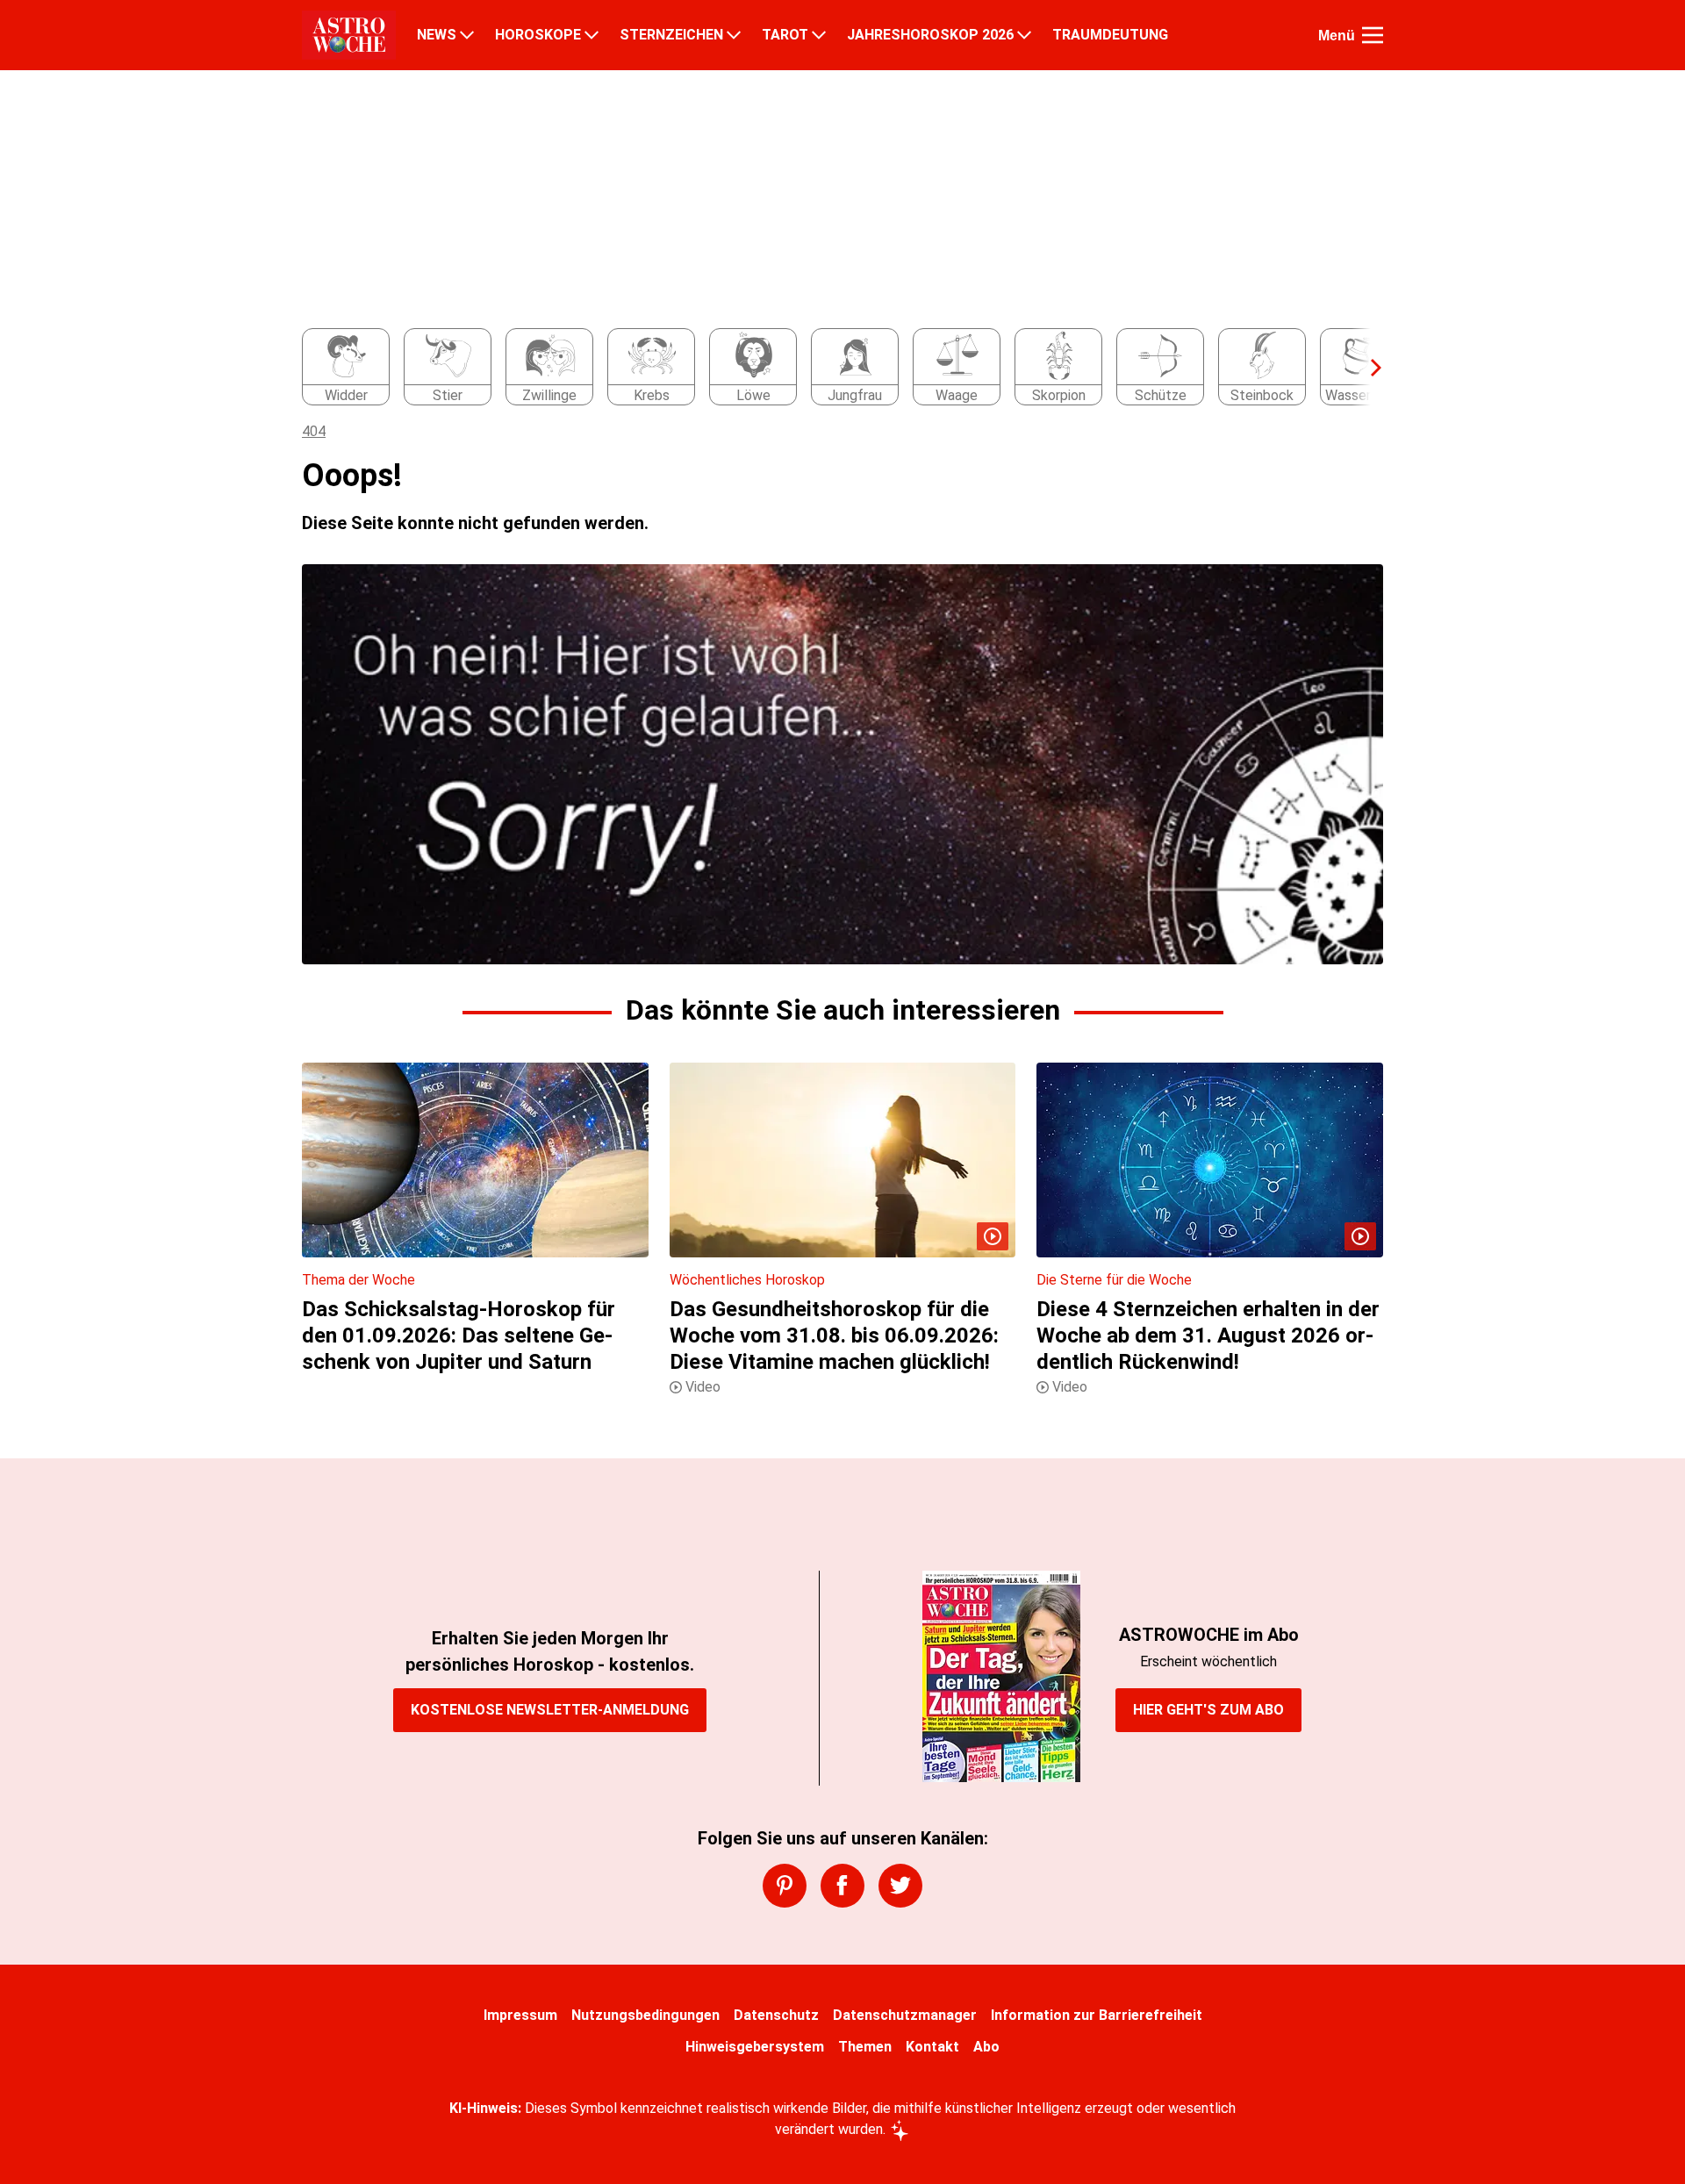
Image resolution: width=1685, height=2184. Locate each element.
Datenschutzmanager (905, 2015)
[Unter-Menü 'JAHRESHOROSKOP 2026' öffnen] (1024, 35)
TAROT (785, 35)
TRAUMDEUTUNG (1110, 35)
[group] (832, 368)
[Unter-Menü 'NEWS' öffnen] (467, 35)
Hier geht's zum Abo (1208, 1710)
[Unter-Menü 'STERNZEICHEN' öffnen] (734, 35)
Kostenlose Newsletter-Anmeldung (550, 1710)
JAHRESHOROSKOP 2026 (930, 35)
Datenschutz (776, 2015)
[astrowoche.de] (349, 35)
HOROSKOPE (538, 35)
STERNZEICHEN (671, 35)
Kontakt (932, 2047)
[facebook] (842, 1886)
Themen (865, 2047)
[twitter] (900, 1886)
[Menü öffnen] (1373, 35)
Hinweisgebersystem (755, 2047)
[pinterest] (785, 1886)
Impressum (520, 2015)
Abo (986, 2047)
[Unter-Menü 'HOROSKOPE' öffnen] (592, 35)
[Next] (1367, 368)
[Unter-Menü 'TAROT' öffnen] (819, 35)
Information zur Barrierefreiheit (1097, 2015)
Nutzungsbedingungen (645, 2015)
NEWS (437, 35)
